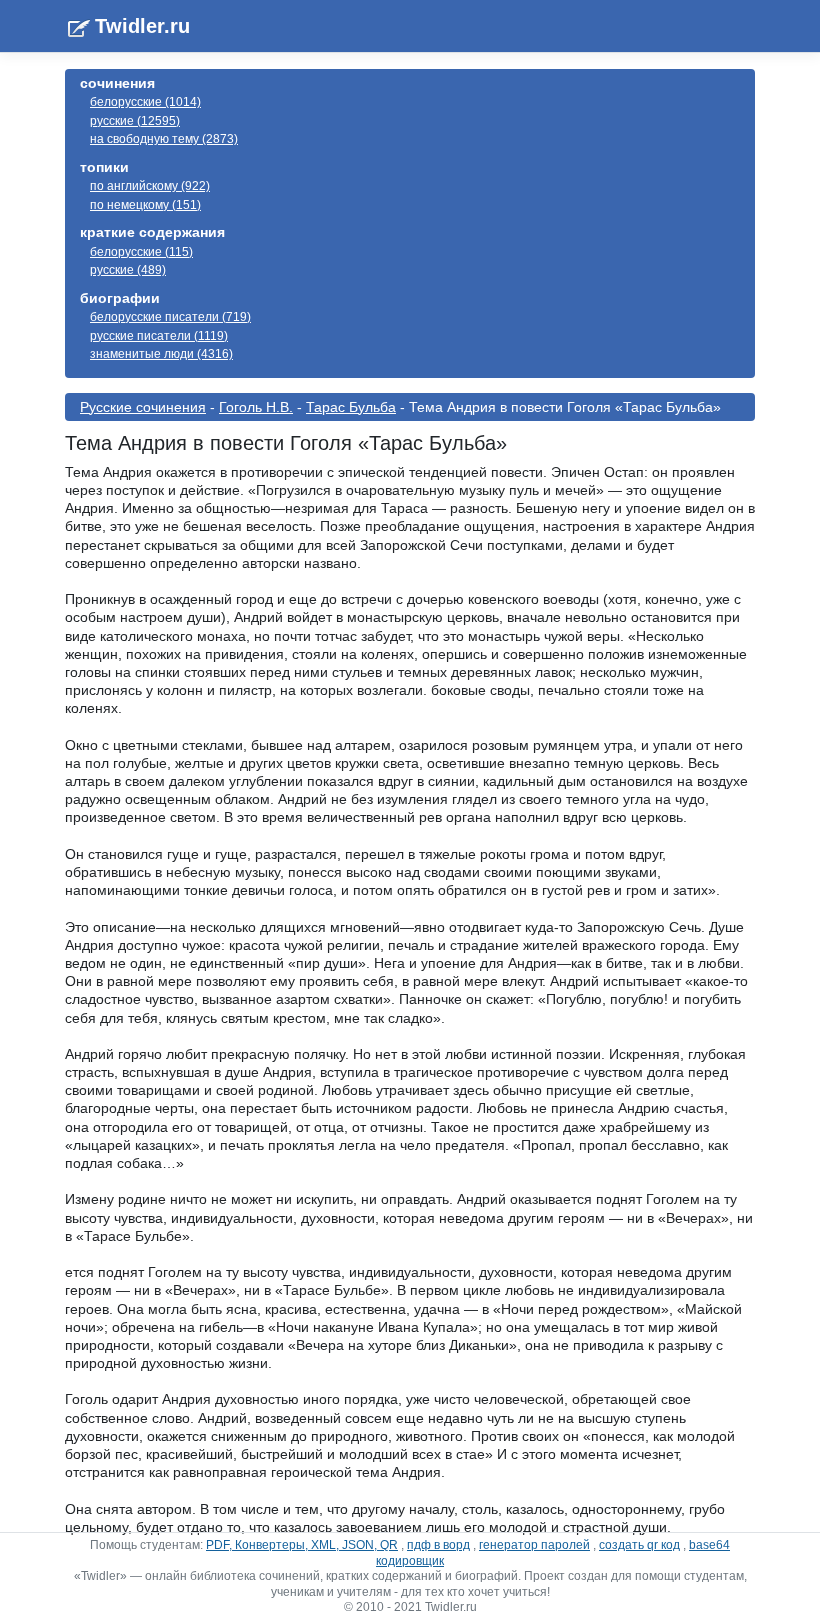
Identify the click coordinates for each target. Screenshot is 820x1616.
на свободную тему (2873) (164, 139)
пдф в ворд (438, 1545)
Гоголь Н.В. (256, 407)
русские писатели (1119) (159, 336)
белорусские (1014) (145, 102)
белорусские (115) (141, 252)
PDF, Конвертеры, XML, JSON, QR (302, 1545)
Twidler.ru (142, 26)
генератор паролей (534, 1545)
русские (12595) (135, 121)
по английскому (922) (150, 186)
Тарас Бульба (351, 407)
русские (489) (128, 270)
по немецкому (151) (145, 205)
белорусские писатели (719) (170, 317)
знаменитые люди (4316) (161, 354)
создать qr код (639, 1545)
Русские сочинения (143, 407)
